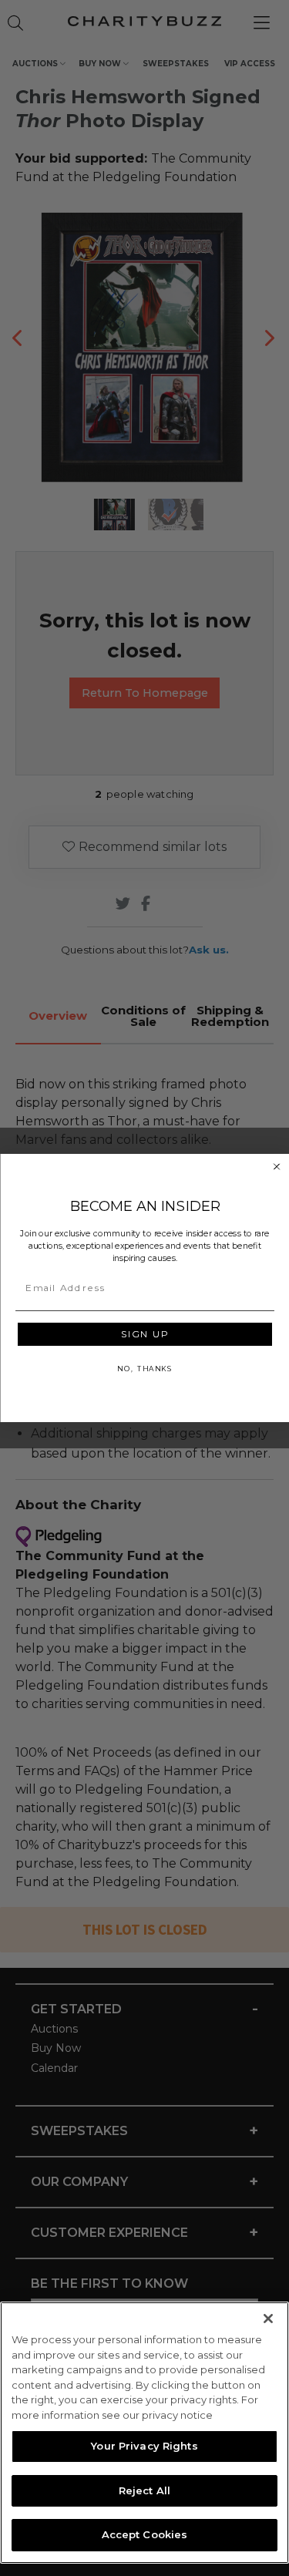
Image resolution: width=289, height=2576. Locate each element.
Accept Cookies (145, 2534)
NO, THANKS (144, 1369)
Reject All (144, 2490)
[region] (144, 2433)
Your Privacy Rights (144, 2446)
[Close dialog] (277, 1167)
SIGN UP (144, 1333)
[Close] (268, 2319)
